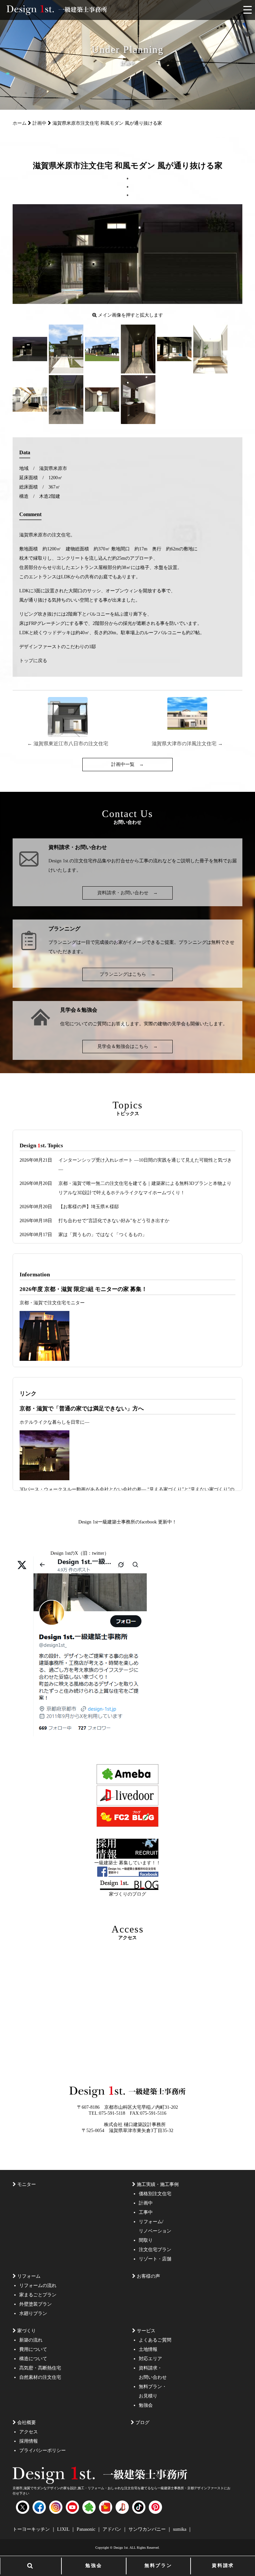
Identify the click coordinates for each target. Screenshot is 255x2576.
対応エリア (150, 2359)
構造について (33, 2359)
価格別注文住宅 (155, 2194)
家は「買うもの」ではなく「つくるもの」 (103, 1235)
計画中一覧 (127, 764)
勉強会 (94, 2566)
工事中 (146, 2212)
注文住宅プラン (155, 2250)
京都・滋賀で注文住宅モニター (52, 1303)
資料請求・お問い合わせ (127, 893)
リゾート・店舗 (155, 2259)
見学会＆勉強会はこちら (127, 1046)
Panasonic (87, 2529)
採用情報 (29, 2441)
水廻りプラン (33, 2313)
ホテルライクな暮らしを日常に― (54, 1422)
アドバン (113, 2529)
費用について (33, 2349)
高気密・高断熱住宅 (40, 2368)
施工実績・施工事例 (158, 2184)
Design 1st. (59, 861)
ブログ (142, 2423)
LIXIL (64, 2529)
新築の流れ (31, 2340)
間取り (146, 2240)
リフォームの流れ (38, 2286)
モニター (27, 2184)
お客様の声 (148, 2276)
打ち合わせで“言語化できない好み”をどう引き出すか (114, 1221)
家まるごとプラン (38, 2295)
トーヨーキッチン (32, 2529)
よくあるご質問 (155, 2340)
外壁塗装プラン (36, 2304)
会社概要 (27, 2423)
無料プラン (158, 2566)
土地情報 (148, 2349)
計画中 (40, 123)
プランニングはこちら (127, 974)
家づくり (27, 2331)
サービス (146, 2331)
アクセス (29, 2432)
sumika (180, 2529)
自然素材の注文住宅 (40, 2377)
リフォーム (29, 2276)
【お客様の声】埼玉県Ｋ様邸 (89, 1207)
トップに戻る (33, 661)
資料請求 (223, 2566)
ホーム (20, 123)
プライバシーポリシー (42, 2450)
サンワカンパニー (148, 2529)
